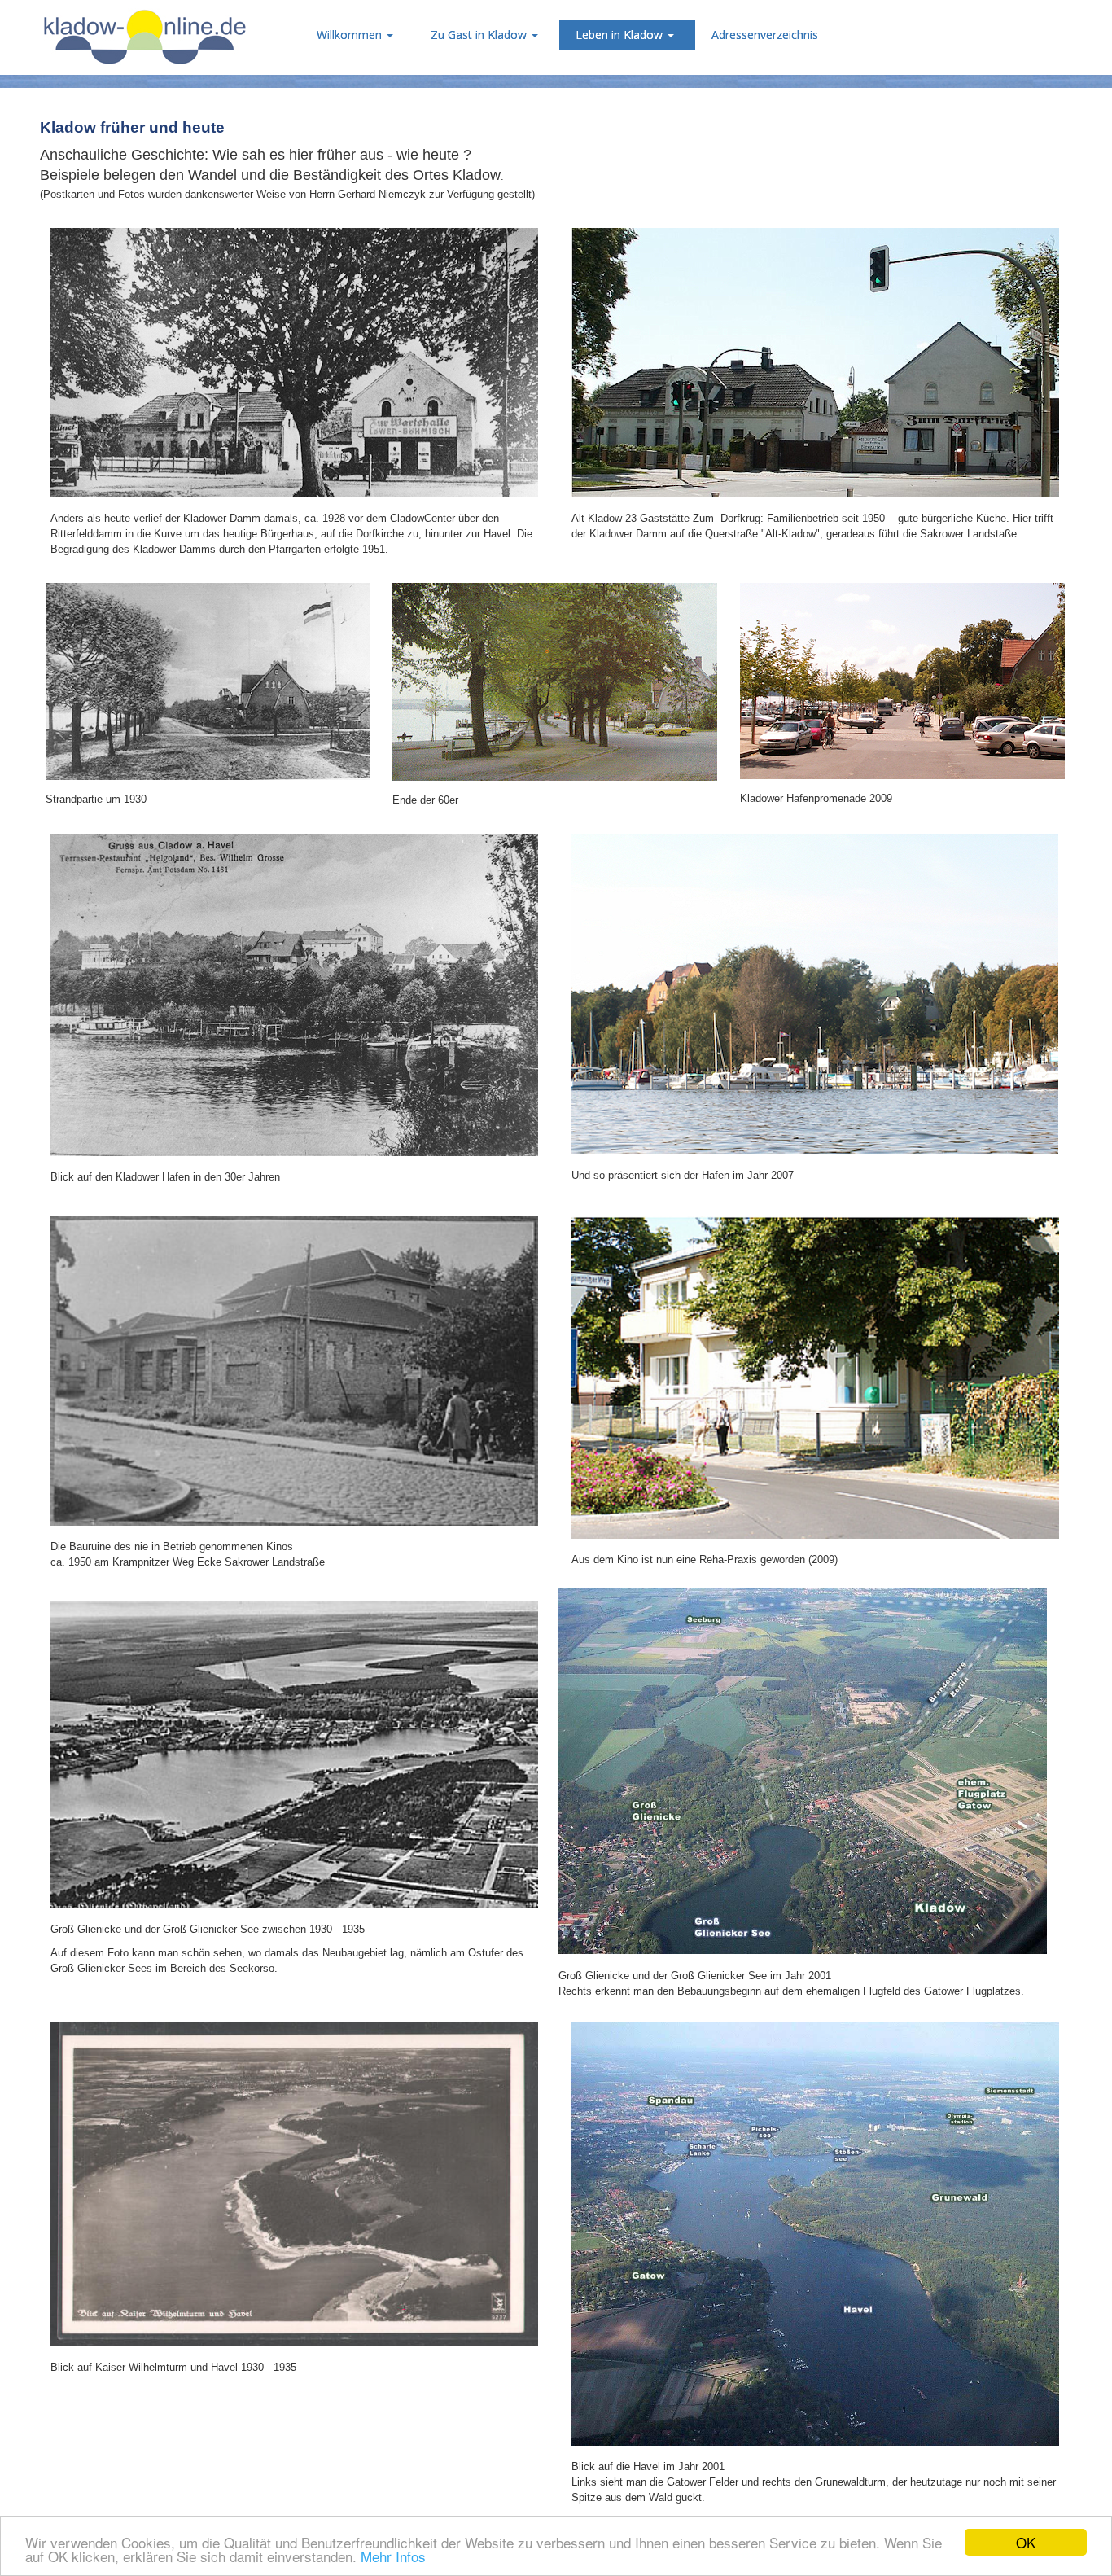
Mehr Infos (393, 2556)
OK (1026, 2542)
